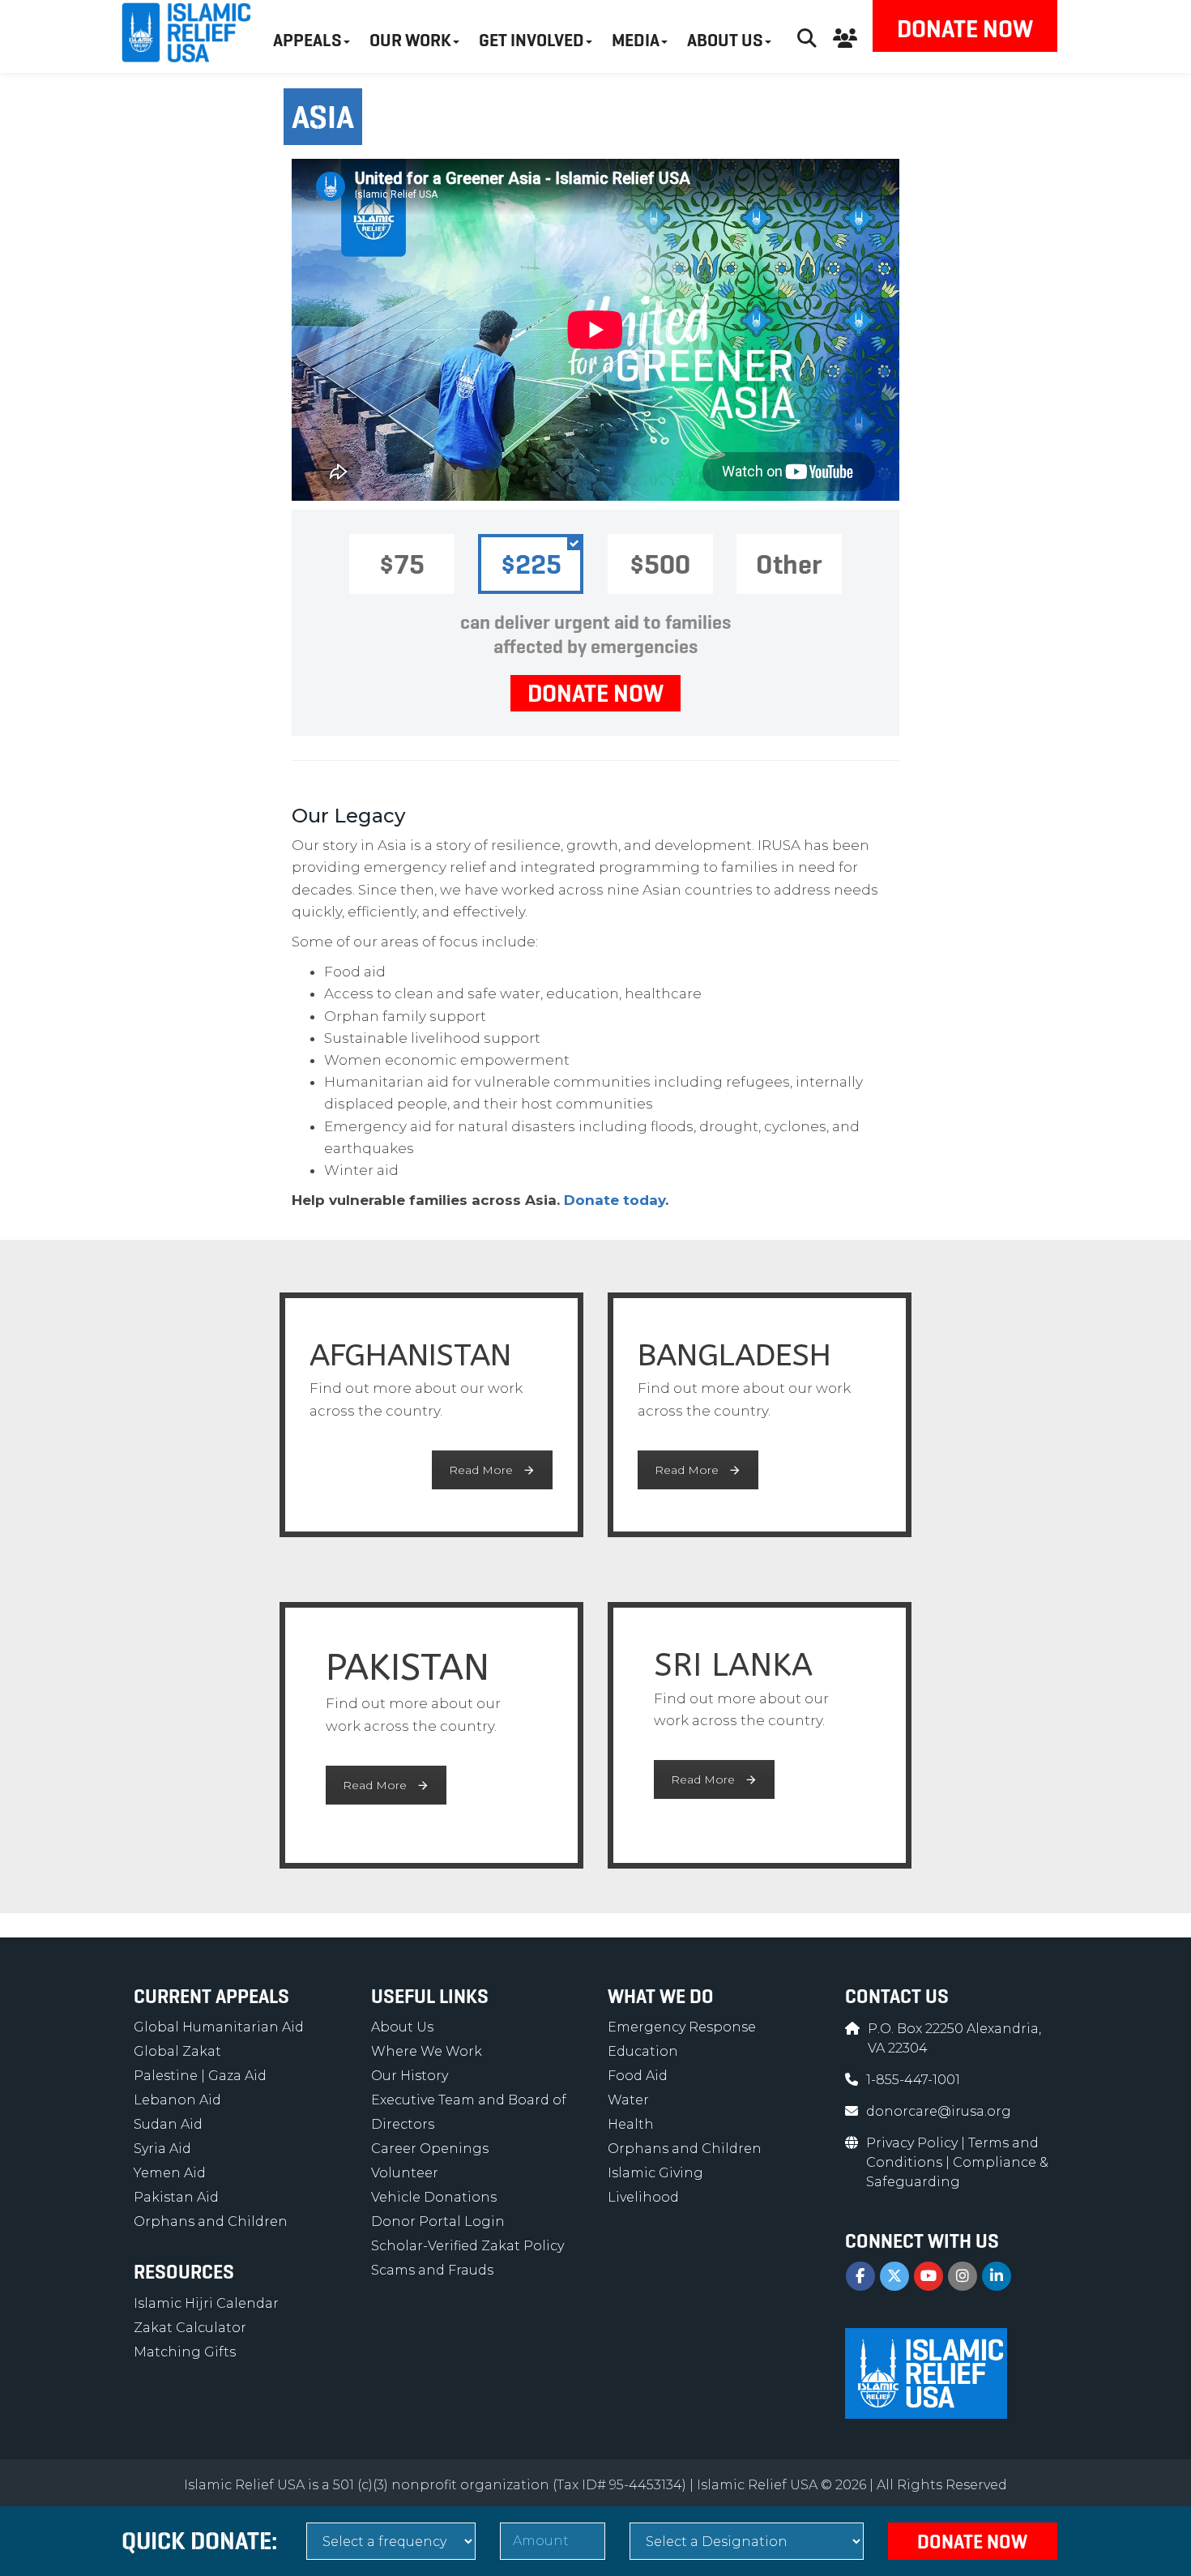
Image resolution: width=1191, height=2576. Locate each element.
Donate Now (965, 29)
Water (628, 2100)
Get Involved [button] (531, 40)
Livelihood (643, 2197)
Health (631, 2124)
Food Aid (638, 2076)
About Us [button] (725, 40)
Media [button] (636, 40)
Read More (481, 1470)
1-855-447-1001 (913, 2080)
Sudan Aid (168, 2124)
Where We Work (427, 2051)
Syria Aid (162, 2149)
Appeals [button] (307, 40)
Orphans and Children (211, 2221)
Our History (410, 2076)
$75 (402, 564)
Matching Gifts (185, 2352)
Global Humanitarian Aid (219, 2027)
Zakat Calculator (190, 2328)
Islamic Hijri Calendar (206, 2303)
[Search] (807, 36)
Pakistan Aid (176, 2197)
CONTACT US (897, 1997)
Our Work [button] (410, 40)
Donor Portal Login (438, 2221)
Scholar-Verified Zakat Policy (467, 2246)
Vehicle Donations (434, 2197)
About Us (402, 2027)
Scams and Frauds (432, 2270)
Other (789, 564)
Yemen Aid (170, 2173)
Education (643, 2051)
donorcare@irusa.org (939, 2111)
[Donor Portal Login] (845, 36)
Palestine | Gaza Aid (200, 2076)
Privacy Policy (914, 2143)
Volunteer (405, 2173)
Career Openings (430, 2149)
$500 (660, 564)
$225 (531, 564)
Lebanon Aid (177, 2100)
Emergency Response (682, 2027)
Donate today (615, 1200)
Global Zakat (177, 2051)
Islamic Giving (655, 2173)
